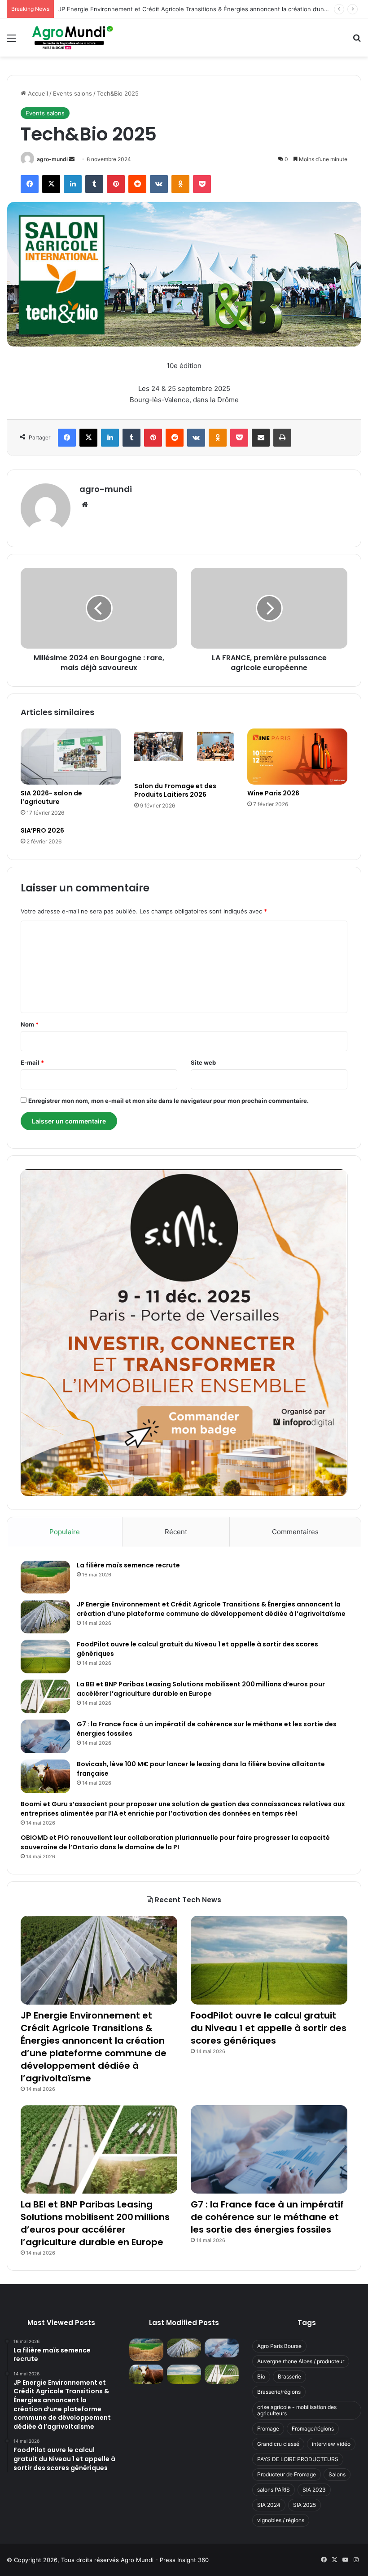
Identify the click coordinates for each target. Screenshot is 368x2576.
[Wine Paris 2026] (297, 757)
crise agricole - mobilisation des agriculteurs (297, 2410)
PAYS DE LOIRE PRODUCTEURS (298, 2459)
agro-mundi (52, 159)
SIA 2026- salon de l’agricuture (51, 797)
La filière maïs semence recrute (128, 1565)
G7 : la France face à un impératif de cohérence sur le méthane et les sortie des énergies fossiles (267, 2217)
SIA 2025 (304, 2505)
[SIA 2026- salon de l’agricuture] (71, 757)
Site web (203, 1062)
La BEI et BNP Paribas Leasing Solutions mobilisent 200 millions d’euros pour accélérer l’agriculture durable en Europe (201, 1689)
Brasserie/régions (279, 2392)
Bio (261, 2376)
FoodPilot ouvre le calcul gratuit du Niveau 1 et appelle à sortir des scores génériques (179, 9)
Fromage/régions (313, 2429)
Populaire (65, 1532)
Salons (337, 2474)
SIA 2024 (269, 2505)
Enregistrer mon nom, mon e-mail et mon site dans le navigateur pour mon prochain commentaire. (169, 1101)
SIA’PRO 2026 (42, 830)
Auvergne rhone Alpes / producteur (301, 2361)
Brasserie (289, 2376)
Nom (30, 1024)
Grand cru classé (278, 2444)
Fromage (268, 2429)
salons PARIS (274, 2490)
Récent (176, 1532)
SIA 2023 (314, 2490)
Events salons (72, 93)
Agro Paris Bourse (279, 2346)
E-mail (32, 1062)
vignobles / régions (281, 2520)
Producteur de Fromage (287, 2474)
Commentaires (295, 1532)
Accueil (37, 93)
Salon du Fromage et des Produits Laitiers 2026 (175, 790)
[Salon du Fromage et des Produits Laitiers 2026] (184, 753)
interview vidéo (331, 2444)
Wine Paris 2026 (273, 793)
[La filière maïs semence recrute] (45, 1577)
